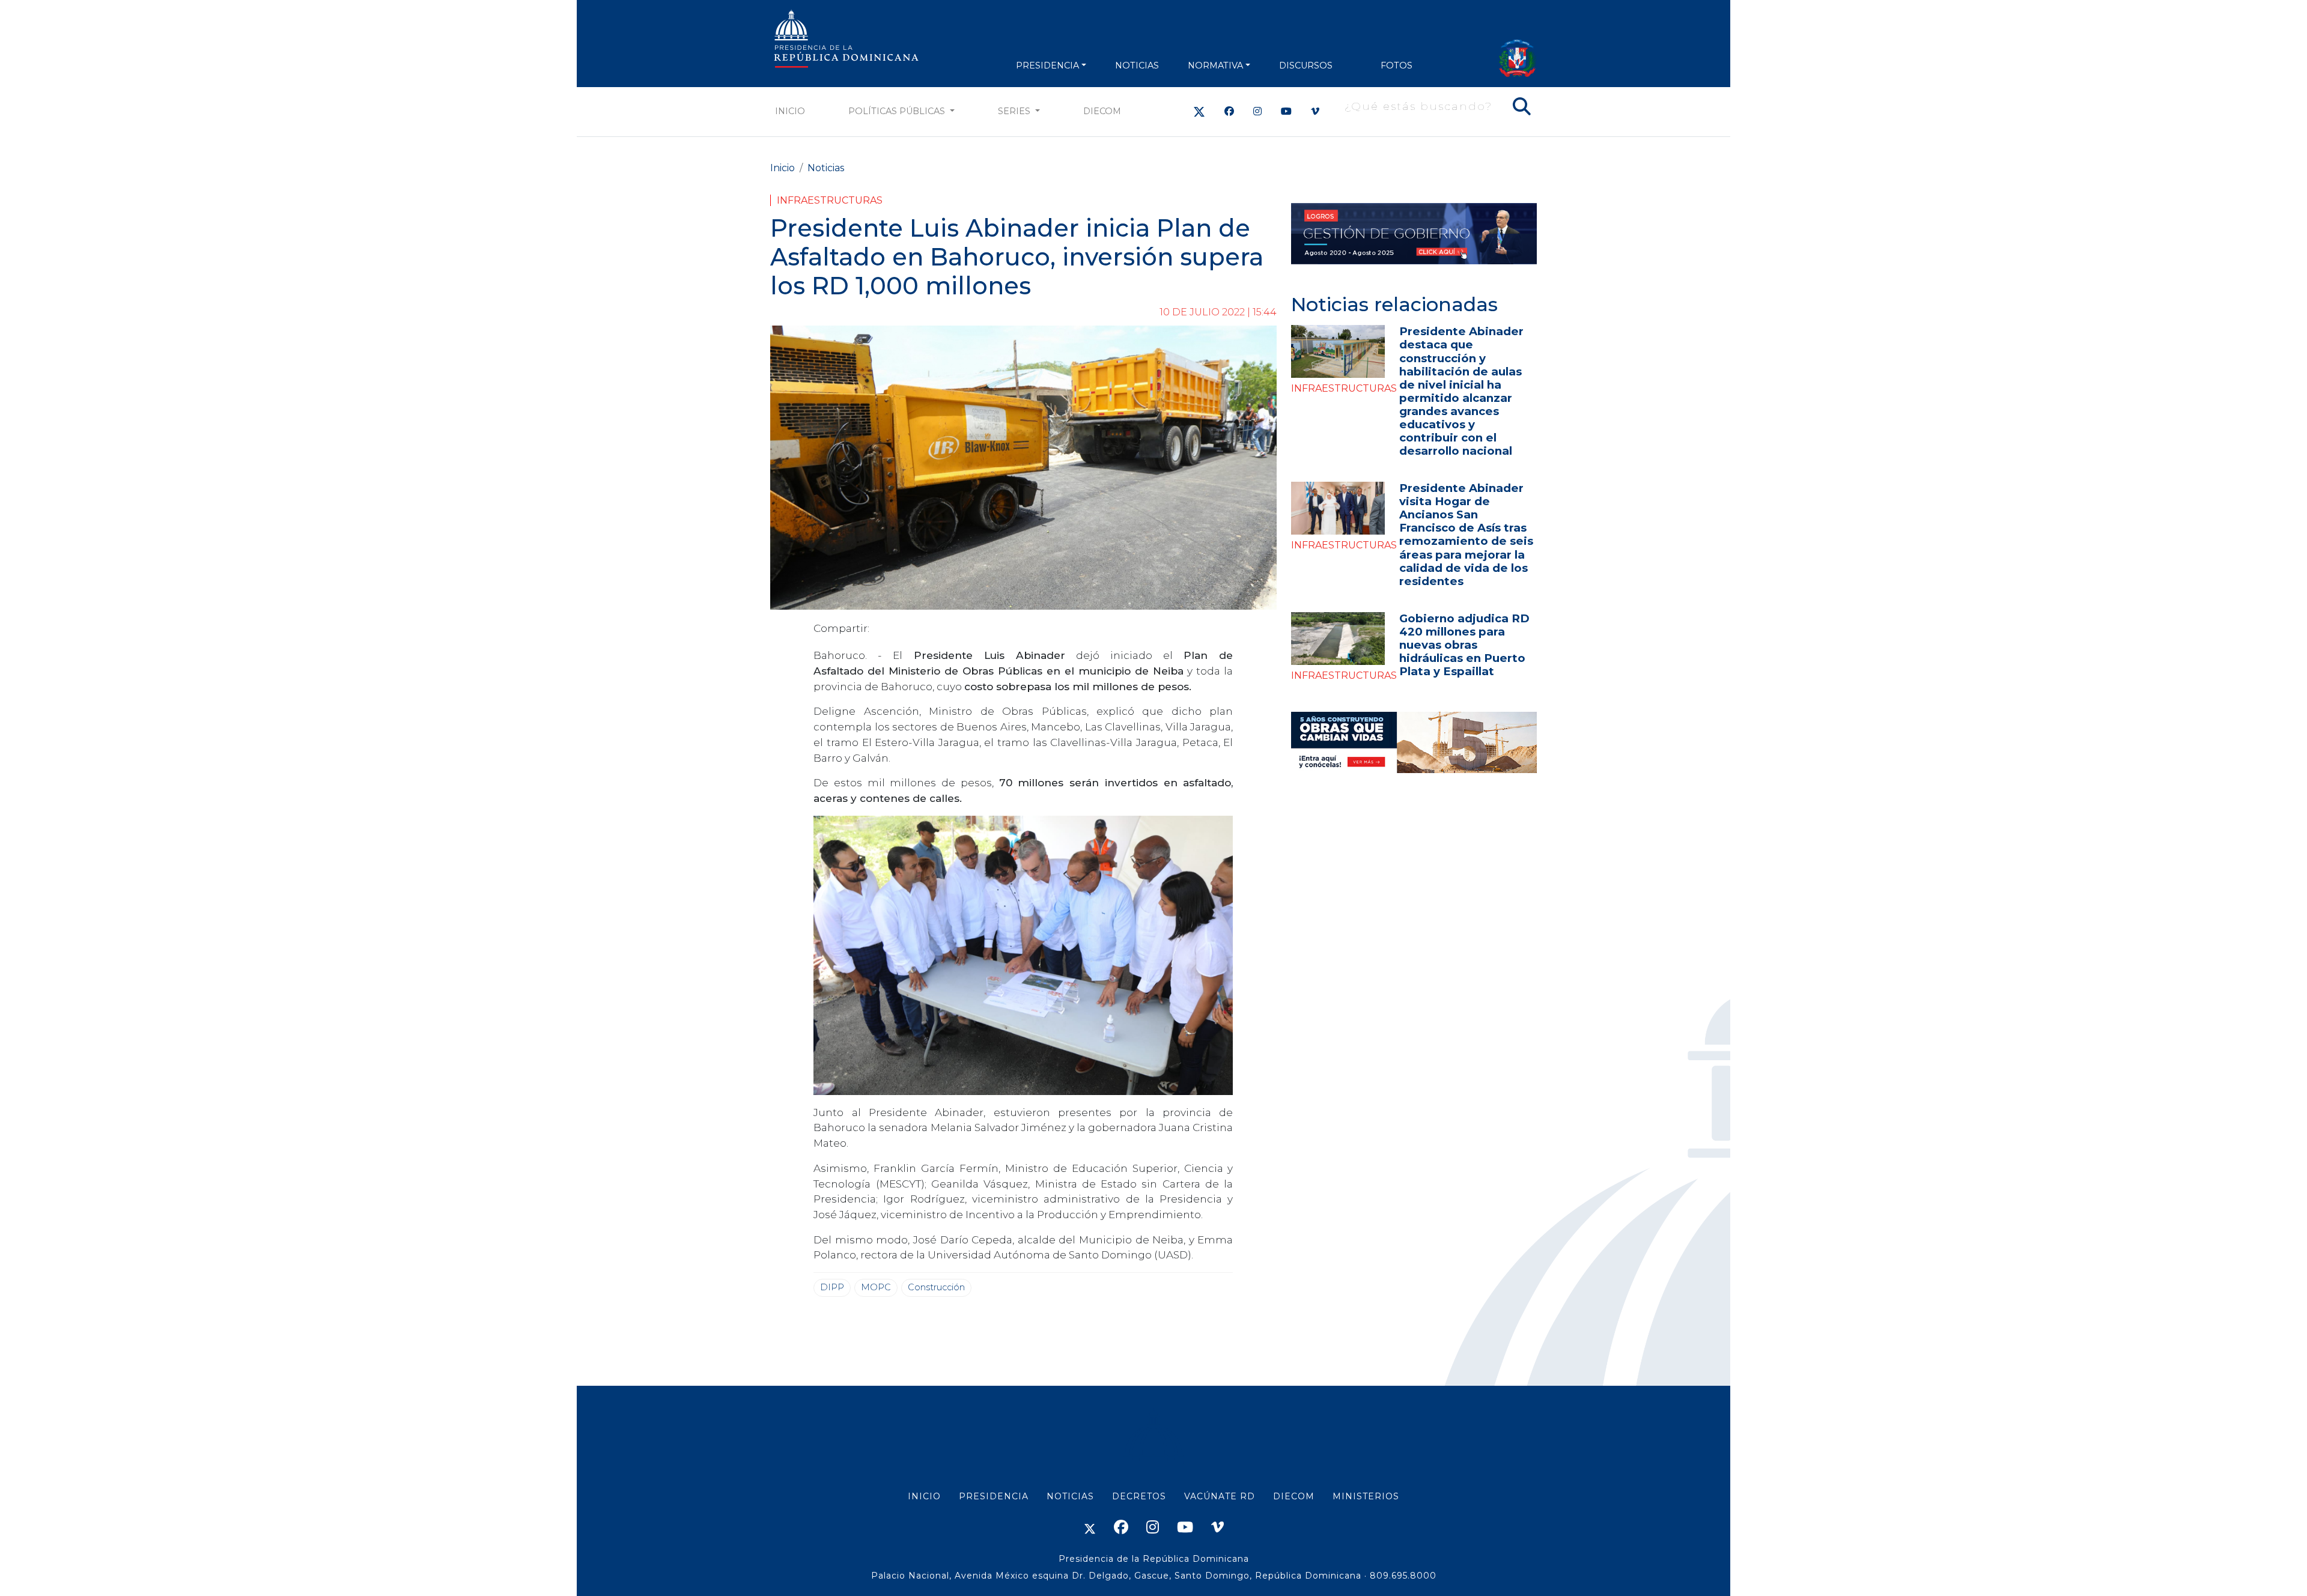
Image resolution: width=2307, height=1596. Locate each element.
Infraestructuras (830, 200)
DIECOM (1102, 111)
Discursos (1306, 65)
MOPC (876, 1287)
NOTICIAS (1137, 65)
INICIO (924, 1496)
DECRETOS (1139, 1496)
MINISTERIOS (1366, 1496)
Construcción (936, 1287)
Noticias (826, 168)
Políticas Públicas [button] (898, 111)
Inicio (790, 111)
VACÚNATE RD (1220, 1496)
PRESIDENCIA (1047, 65)
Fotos (1397, 65)
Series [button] (1015, 111)
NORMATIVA (1215, 65)
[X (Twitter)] (1199, 111)
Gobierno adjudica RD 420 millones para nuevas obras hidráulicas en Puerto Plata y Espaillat (1464, 645)
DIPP (832, 1287)
